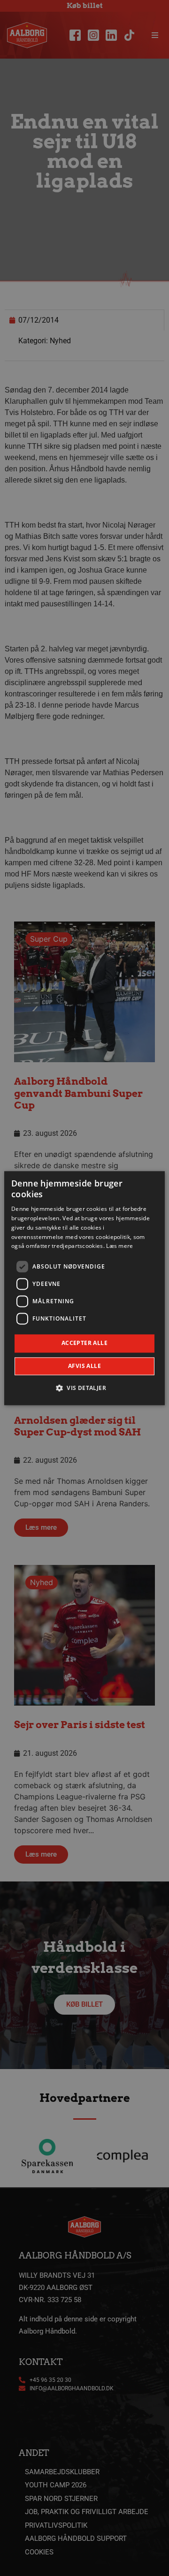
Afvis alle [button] (84, 1366)
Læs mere (119, 1246)
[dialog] (84, 1288)
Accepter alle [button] (84, 1343)
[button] (84, 1388)
